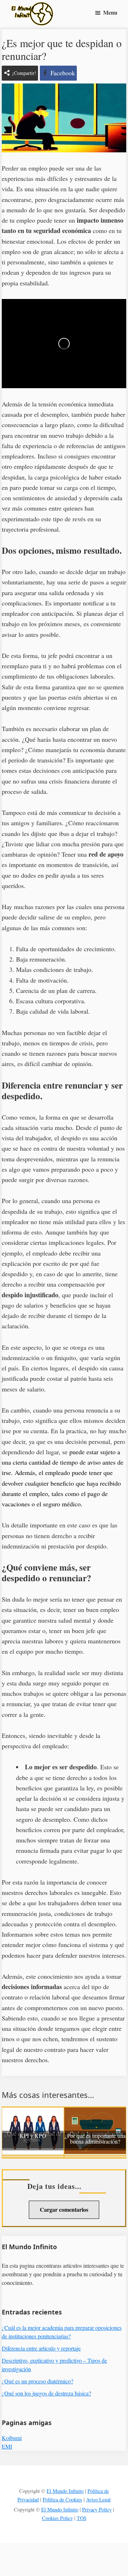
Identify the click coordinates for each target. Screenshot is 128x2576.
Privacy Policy (97, 2509)
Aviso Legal (98, 2499)
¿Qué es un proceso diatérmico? (38, 2381)
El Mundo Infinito (65, 2491)
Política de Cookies (62, 2499)
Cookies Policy (57, 2518)
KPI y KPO (33, 2136)
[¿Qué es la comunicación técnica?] (95, 2113)
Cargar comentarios (64, 2209)
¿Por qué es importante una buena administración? (95, 2139)
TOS (82, 2518)
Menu (110, 12)
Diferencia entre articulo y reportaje (41, 2348)
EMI (7, 2446)
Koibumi (12, 2438)
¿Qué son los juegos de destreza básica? (46, 2393)
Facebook (63, 73)
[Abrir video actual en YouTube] (64, 344)
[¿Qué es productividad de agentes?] (33, 2113)
